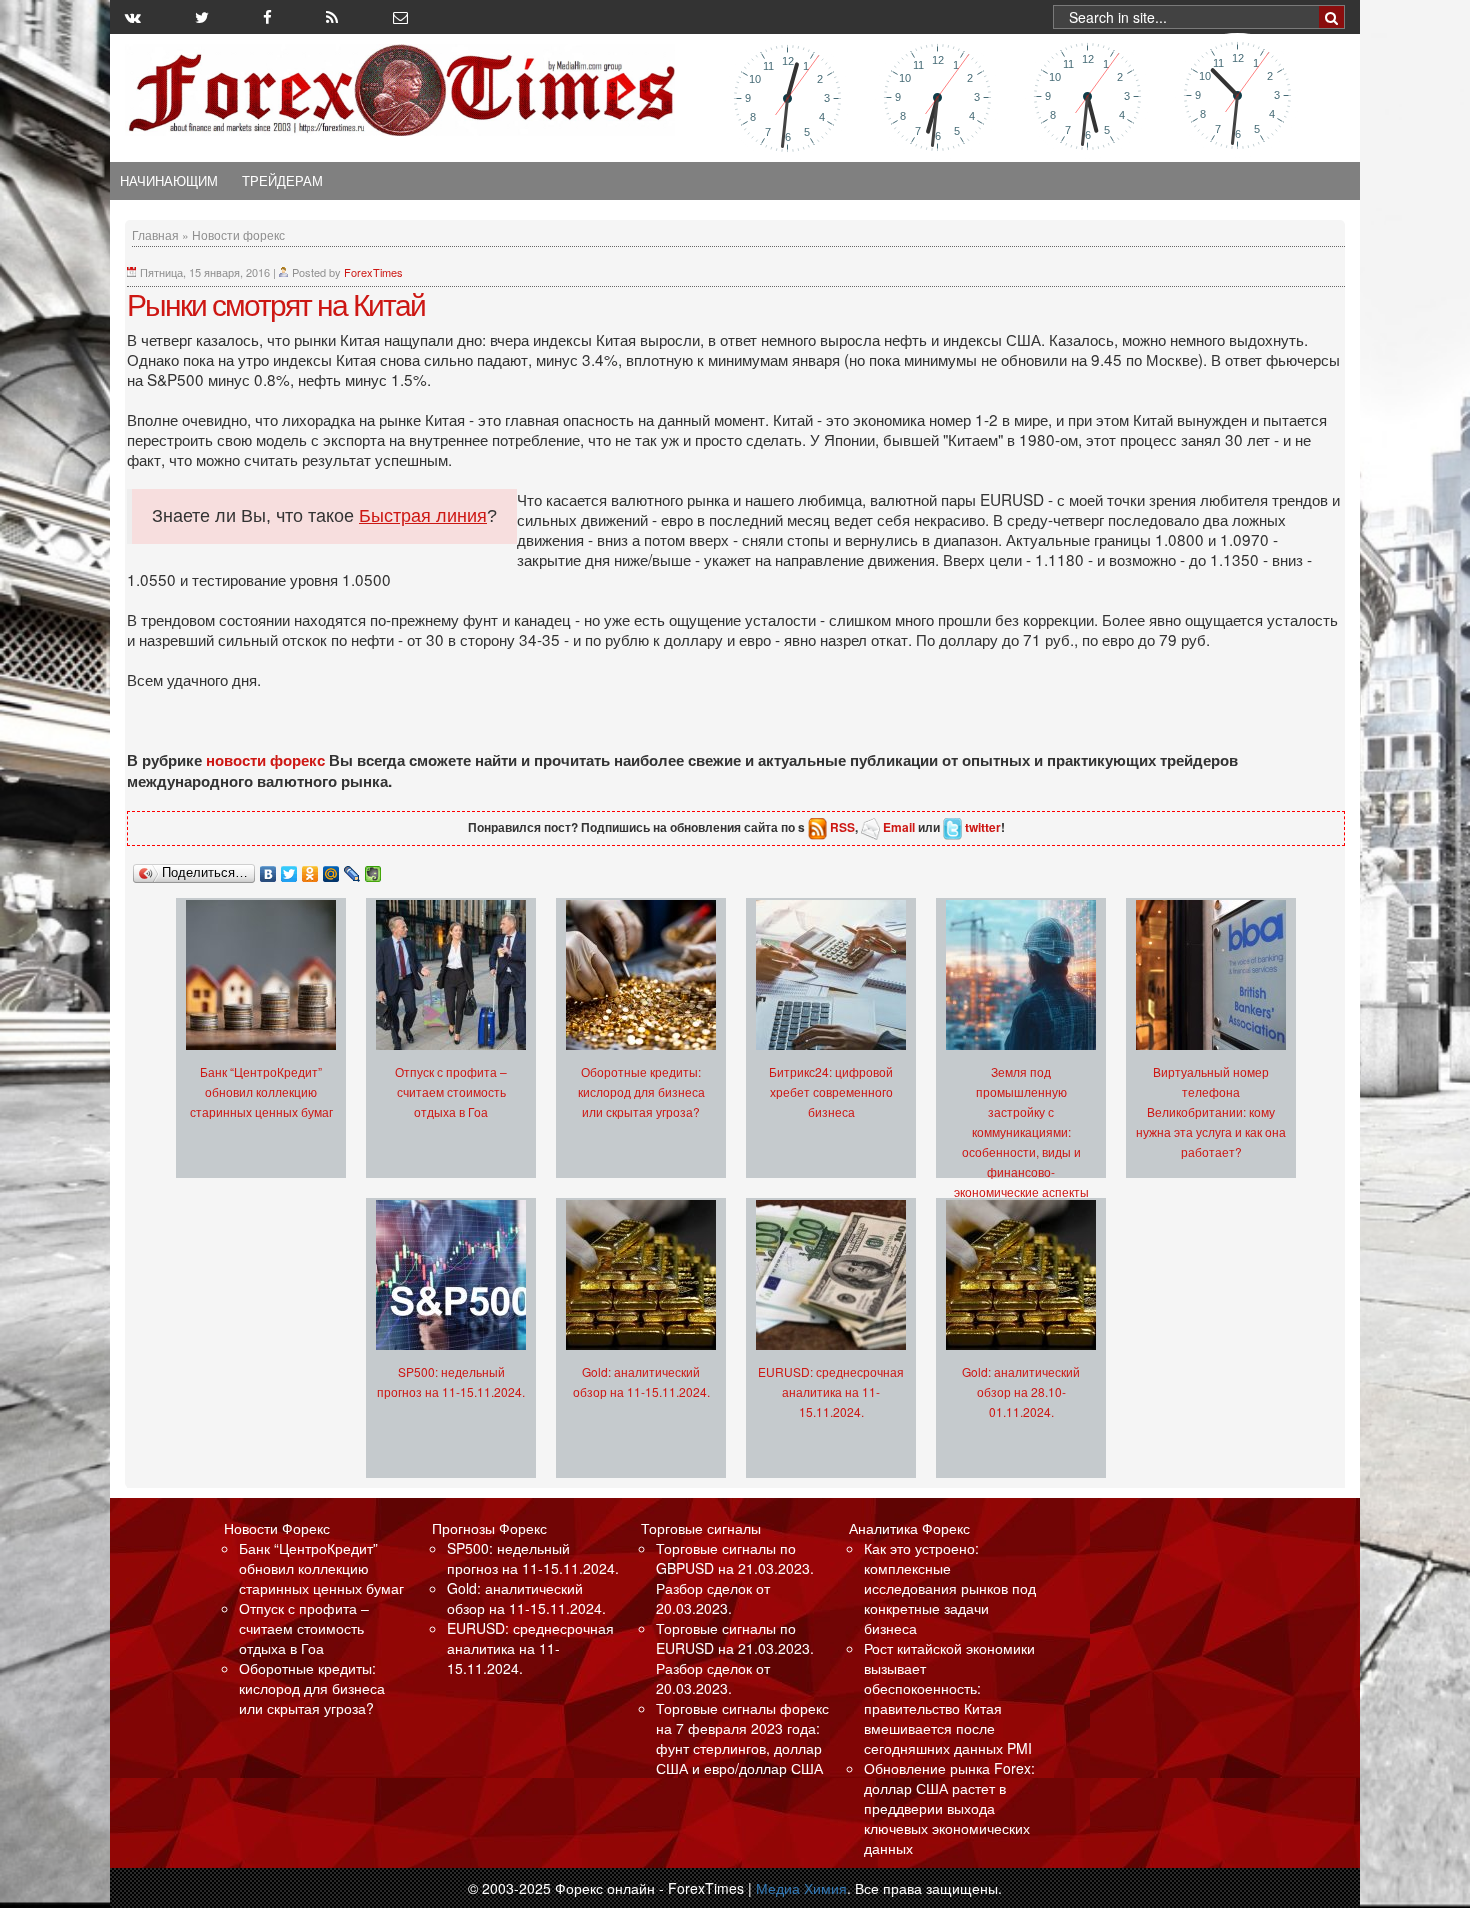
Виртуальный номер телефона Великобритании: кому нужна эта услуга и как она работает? (1211, 1111)
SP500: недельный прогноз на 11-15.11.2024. (533, 1558)
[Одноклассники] (310, 869)
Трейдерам (282, 181)
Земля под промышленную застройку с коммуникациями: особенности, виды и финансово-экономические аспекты (1021, 1131)
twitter (983, 827)
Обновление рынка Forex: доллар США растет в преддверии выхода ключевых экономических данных (949, 1808)
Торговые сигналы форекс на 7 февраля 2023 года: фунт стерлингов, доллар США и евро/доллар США (742, 1738)
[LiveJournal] (352, 869)
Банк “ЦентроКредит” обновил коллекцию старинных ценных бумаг (261, 1091)
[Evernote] (373, 869)
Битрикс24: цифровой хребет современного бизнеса (831, 1091)
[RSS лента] (332, 17)
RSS (842, 827)
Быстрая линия (423, 516)
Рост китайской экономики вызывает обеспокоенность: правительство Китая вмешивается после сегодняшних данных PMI (949, 1698)
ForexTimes (373, 272)
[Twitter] (289, 869)
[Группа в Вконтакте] (133, 17)
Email (899, 827)
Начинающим (169, 181)
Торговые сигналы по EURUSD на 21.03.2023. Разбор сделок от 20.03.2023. (735, 1658)
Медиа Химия (801, 1888)
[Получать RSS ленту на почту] (400, 17)
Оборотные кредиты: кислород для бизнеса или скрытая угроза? (641, 1091)
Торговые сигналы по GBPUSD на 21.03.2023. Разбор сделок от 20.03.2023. (735, 1578)
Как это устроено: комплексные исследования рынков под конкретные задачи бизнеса (950, 1588)
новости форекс (265, 760)
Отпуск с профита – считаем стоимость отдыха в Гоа (451, 1091)
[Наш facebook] (267, 17)
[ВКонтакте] (268, 869)
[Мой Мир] (331, 869)
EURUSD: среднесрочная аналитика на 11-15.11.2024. (831, 1391)
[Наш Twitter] (202, 17)
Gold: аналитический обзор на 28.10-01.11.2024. (1021, 1391)
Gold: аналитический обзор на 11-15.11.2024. (526, 1598)
